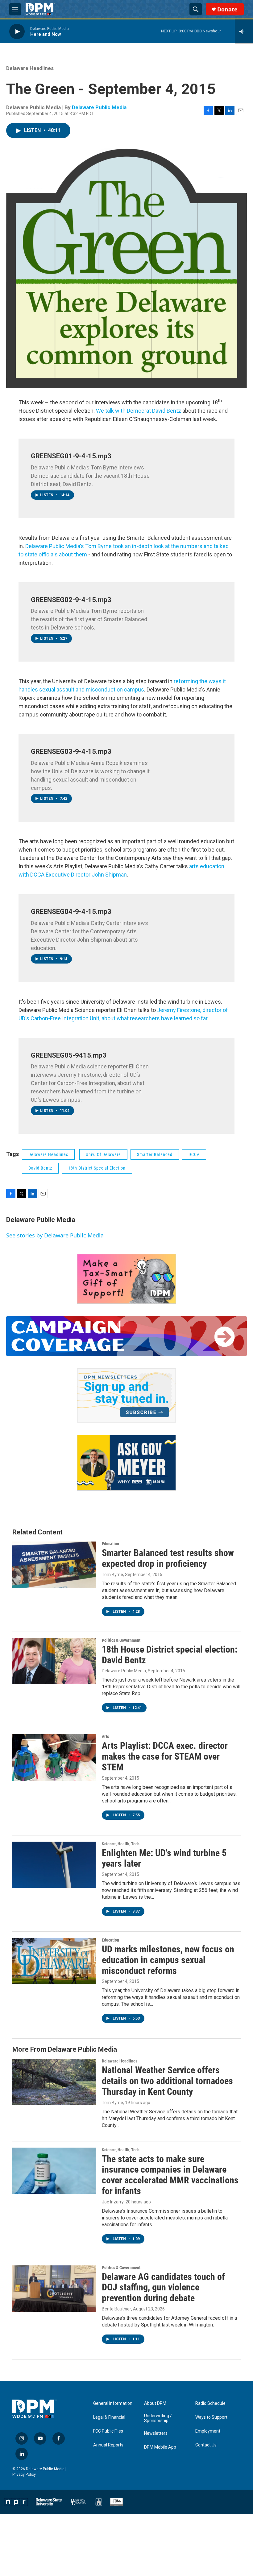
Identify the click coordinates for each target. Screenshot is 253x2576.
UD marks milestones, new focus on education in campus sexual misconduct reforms (168, 1960)
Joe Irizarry (113, 2202)
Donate (227, 9)
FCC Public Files (108, 2431)
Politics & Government (121, 1640)
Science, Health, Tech (121, 1844)
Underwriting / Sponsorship (158, 2418)
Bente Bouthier (116, 2309)
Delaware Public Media (99, 107)
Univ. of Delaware (103, 1154)
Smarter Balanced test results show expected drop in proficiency (168, 1558)
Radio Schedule (210, 2403)
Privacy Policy (24, 2475)
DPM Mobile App (160, 2447)
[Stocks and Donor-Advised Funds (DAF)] (126, 1279)
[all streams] (244, 31)
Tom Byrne (112, 1575)
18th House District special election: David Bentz (170, 1655)
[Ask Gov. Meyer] (126, 1463)
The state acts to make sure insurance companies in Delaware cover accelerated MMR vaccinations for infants (170, 2175)
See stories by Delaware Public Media (55, 1235)
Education (110, 1544)
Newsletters (156, 2433)
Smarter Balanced (155, 1154)
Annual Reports (108, 2445)
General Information (113, 2403)
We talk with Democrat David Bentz (139, 411)
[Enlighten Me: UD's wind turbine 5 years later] (54, 1865)
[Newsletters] (126, 1396)
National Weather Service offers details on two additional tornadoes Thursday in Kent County (167, 2081)
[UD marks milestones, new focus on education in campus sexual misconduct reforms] (54, 1961)
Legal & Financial (109, 2417)
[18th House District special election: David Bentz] (54, 1661)
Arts (105, 1736)
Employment (208, 2431)
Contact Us (206, 2445)
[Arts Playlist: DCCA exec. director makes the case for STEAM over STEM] (54, 1757)
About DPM (155, 2403)
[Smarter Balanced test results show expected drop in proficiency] (54, 1565)
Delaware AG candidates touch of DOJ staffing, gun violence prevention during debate (163, 2287)
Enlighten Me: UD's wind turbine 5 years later (164, 1858)
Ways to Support (211, 2417)
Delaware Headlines (30, 68)
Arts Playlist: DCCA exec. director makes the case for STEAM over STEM (165, 1756)
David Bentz (40, 1168)
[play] (17, 31)
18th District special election (97, 1168)
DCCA (194, 1154)
